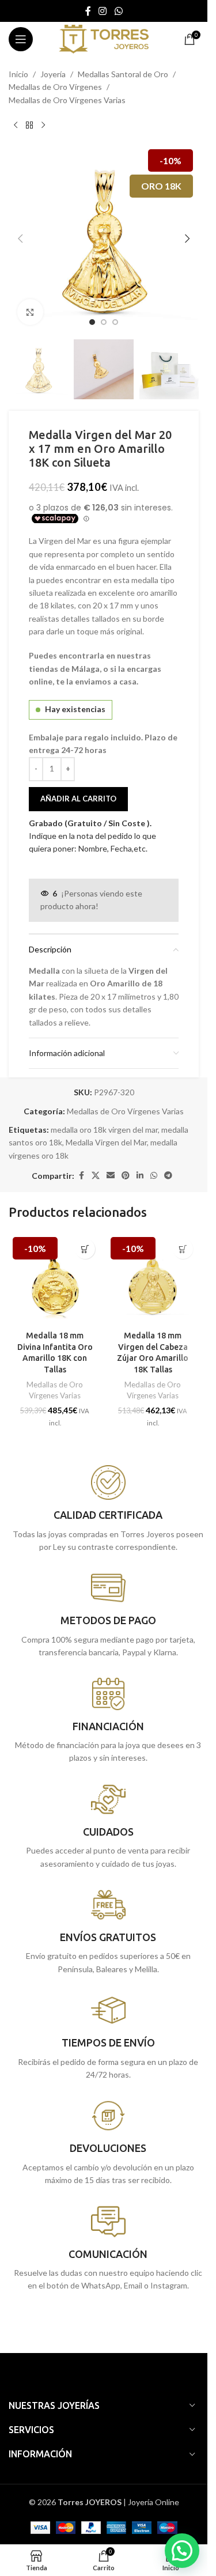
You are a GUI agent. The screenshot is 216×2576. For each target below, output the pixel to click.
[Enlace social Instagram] (103, 11)
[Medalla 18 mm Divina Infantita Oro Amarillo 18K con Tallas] (55, 1279)
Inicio (18, 74)
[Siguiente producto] (43, 125)
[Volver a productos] (29, 125)
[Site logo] (103, 38)
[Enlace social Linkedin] (140, 1176)
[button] (20, 239)
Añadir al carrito (78, 799)
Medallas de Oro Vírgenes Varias (67, 100)
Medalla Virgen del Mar (106, 1142)
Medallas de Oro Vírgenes (55, 87)
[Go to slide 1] (92, 322)
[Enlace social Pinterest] (126, 1176)
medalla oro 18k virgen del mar (104, 1130)
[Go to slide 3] (115, 322)
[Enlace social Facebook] (88, 11)
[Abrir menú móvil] (21, 39)
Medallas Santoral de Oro (123, 74)
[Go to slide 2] (104, 322)
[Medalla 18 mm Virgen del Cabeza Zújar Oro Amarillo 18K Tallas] (153, 1279)
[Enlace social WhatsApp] (118, 11)
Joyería (53, 74)
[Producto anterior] (16, 125)
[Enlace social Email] (111, 1176)
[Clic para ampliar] (30, 312)
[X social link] (96, 1176)
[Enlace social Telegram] (168, 1176)
